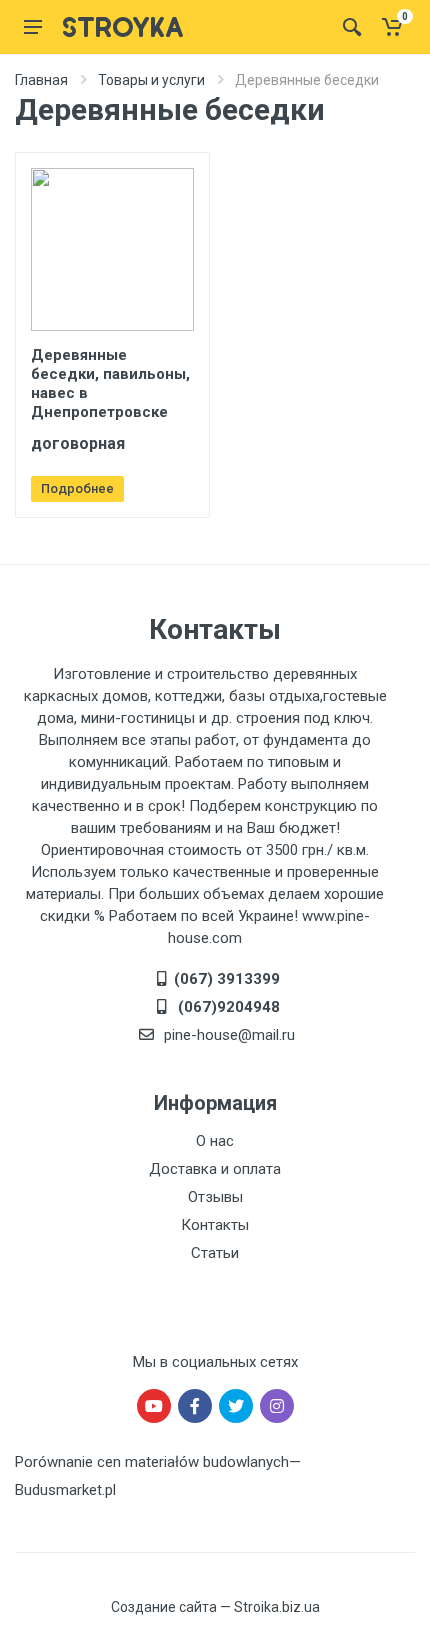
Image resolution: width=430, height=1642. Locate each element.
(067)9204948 (227, 1007)
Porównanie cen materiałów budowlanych (152, 1462)
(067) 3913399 (227, 979)
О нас (215, 1141)
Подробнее (77, 488)
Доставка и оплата (215, 1169)
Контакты (215, 1225)
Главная (41, 80)
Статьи (215, 1253)
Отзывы (215, 1197)
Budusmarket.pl (65, 1490)
